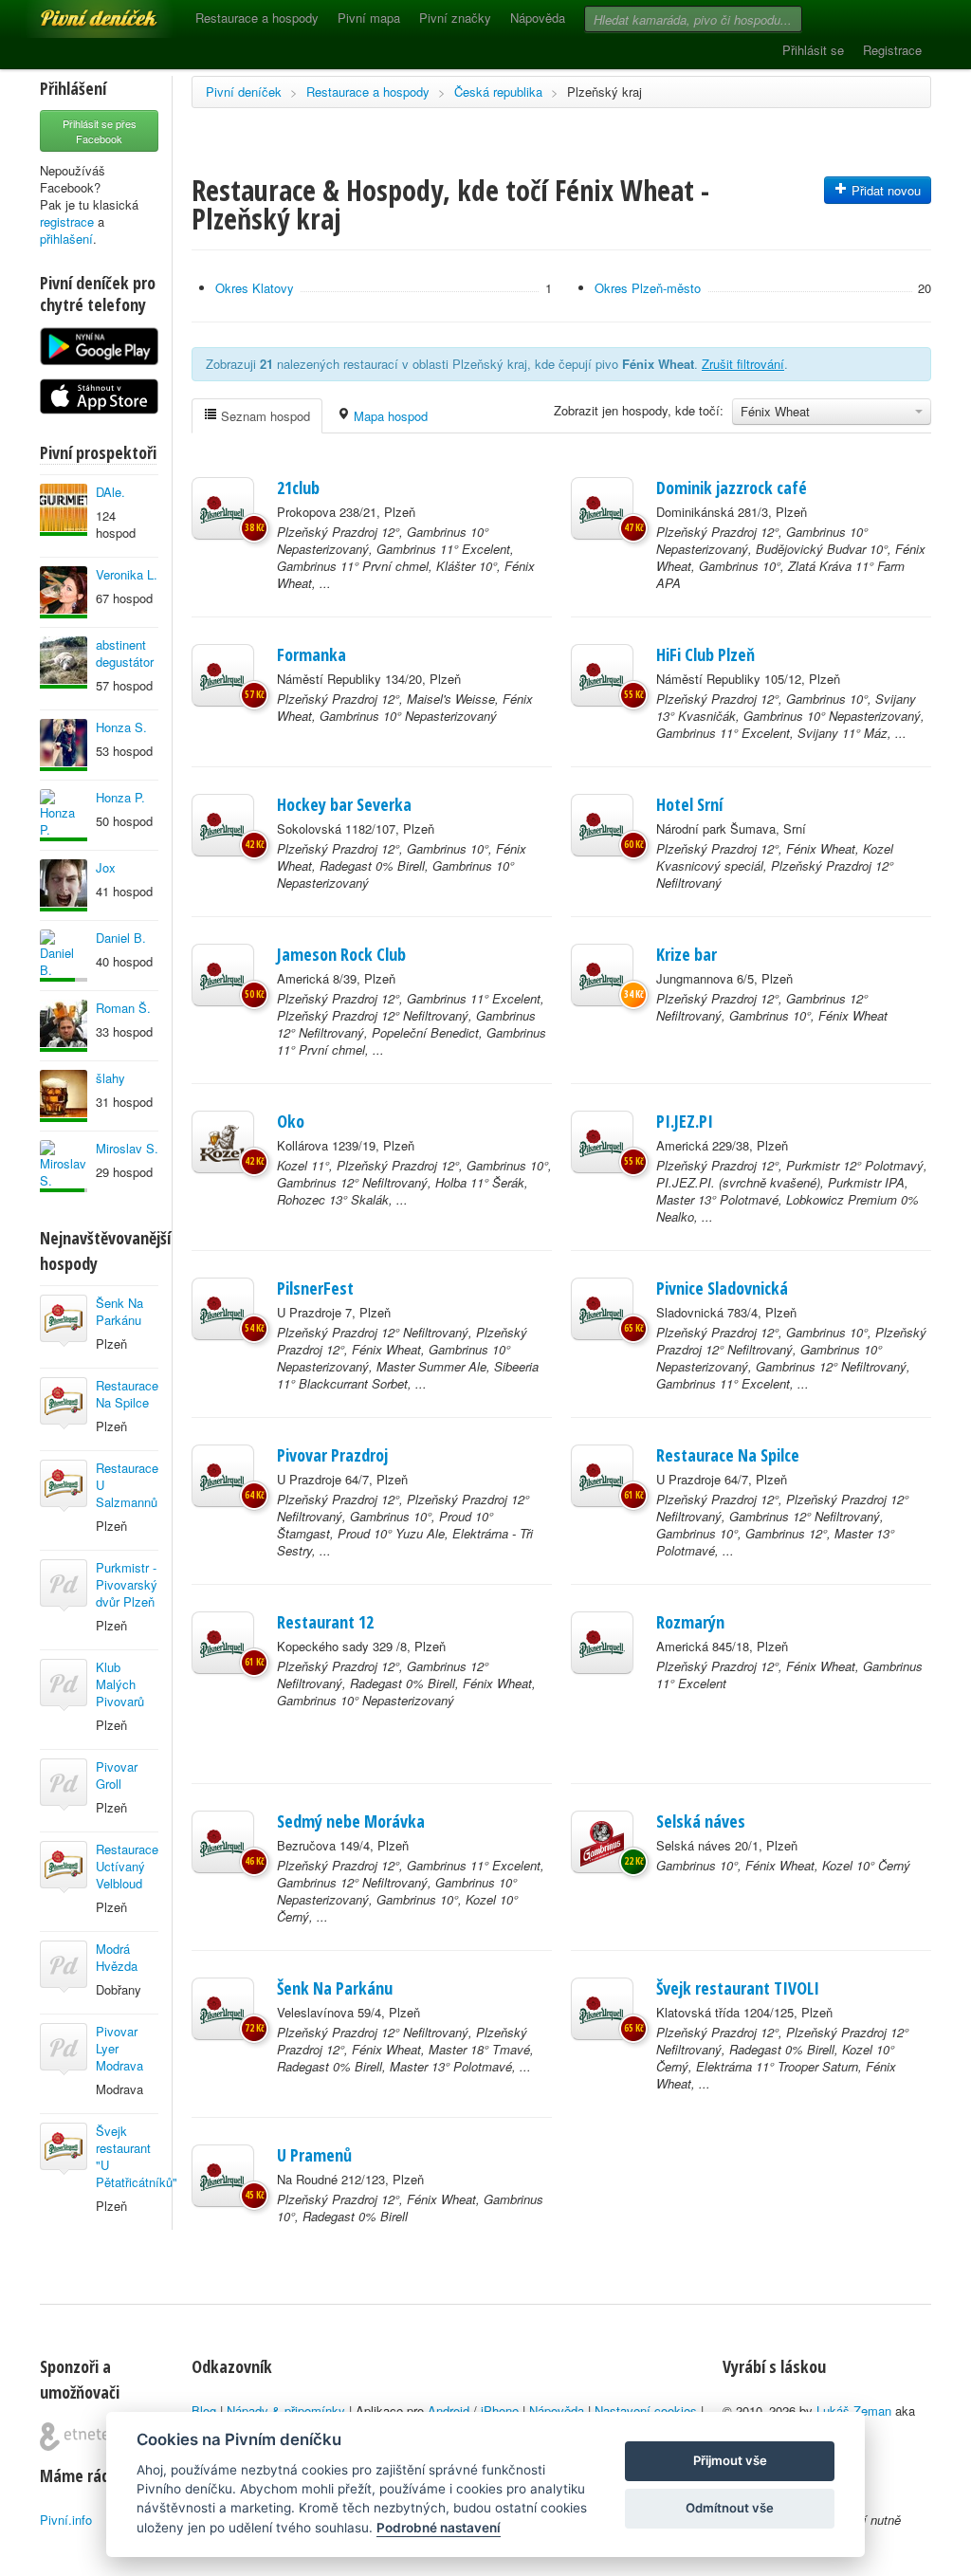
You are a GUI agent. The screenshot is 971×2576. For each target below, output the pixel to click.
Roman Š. (123, 1008)
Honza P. (120, 797)
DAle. (110, 492)
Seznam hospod (264, 416)
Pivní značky (455, 18)
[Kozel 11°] (223, 1142)
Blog (204, 2410)
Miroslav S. (127, 1148)
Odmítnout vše (730, 2508)
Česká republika (498, 92)
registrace (67, 221)
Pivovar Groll (117, 1775)
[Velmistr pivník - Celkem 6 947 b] (64, 592)
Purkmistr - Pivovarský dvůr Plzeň (127, 1584)
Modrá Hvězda (117, 1957)
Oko (291, 1121)
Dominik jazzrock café (732, 488)
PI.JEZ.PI (685, 1121)
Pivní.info (66, 2520)
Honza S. (121, 727)
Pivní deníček (78, 11)
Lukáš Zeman (854, 2410)
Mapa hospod (389, 416)
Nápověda (538, 18)
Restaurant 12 (325, 1622)
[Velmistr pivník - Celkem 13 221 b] (64, 815)
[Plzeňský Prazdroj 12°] (223, 508)
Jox (106, 867)
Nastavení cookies (646, 2410)
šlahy (110, 1078)
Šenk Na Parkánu (119, 1311)
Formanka (311, 654)
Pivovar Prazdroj (332, 1455)
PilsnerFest (315, 1288)
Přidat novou (884, 190)
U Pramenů (314, 2155)
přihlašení (66, 239)
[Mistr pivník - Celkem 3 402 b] (64, 956)
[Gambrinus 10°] (602, 1842)
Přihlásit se (813, 50)
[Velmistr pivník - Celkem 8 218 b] (64, 1096)
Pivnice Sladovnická (722, 1288)
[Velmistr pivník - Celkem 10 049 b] (64, 885)
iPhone (500, 2410)
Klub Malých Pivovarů (120, 1684)
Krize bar (687, 954)
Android (449, 2410)
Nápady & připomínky (286, 2410)
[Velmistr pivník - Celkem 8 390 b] (64, 510)
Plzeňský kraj (605, 92)
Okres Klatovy (255, 288)
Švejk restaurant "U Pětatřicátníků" (137, 2156)
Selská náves (701, 1821)
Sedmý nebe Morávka (351, 1821)
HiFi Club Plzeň (705, 654)
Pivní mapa (369, 18)
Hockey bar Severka (344, 804)
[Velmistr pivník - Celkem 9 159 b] (64, 662)
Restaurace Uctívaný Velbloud (127, 1866)
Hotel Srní (689, 804)
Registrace (892, 50)
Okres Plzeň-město (648, 288)
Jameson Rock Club (341, 954)
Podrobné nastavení (439, 2528)
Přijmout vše (730, 2460)
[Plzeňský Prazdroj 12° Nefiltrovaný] (223, 1309)
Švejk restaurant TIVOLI (738, 1988)
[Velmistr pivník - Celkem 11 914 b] (64, 745)
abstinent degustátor (125, 653)
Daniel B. (121, 938)
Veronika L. (127, 574)
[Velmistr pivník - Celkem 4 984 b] (64, 1026)
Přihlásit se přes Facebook (100, 131)
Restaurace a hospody (257, 18)
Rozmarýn (690, 1622)
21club (298, 488)
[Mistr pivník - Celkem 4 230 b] (64, 1166)
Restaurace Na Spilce (127, 1394)
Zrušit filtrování (743, 364)
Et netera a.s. (82, 2437)
